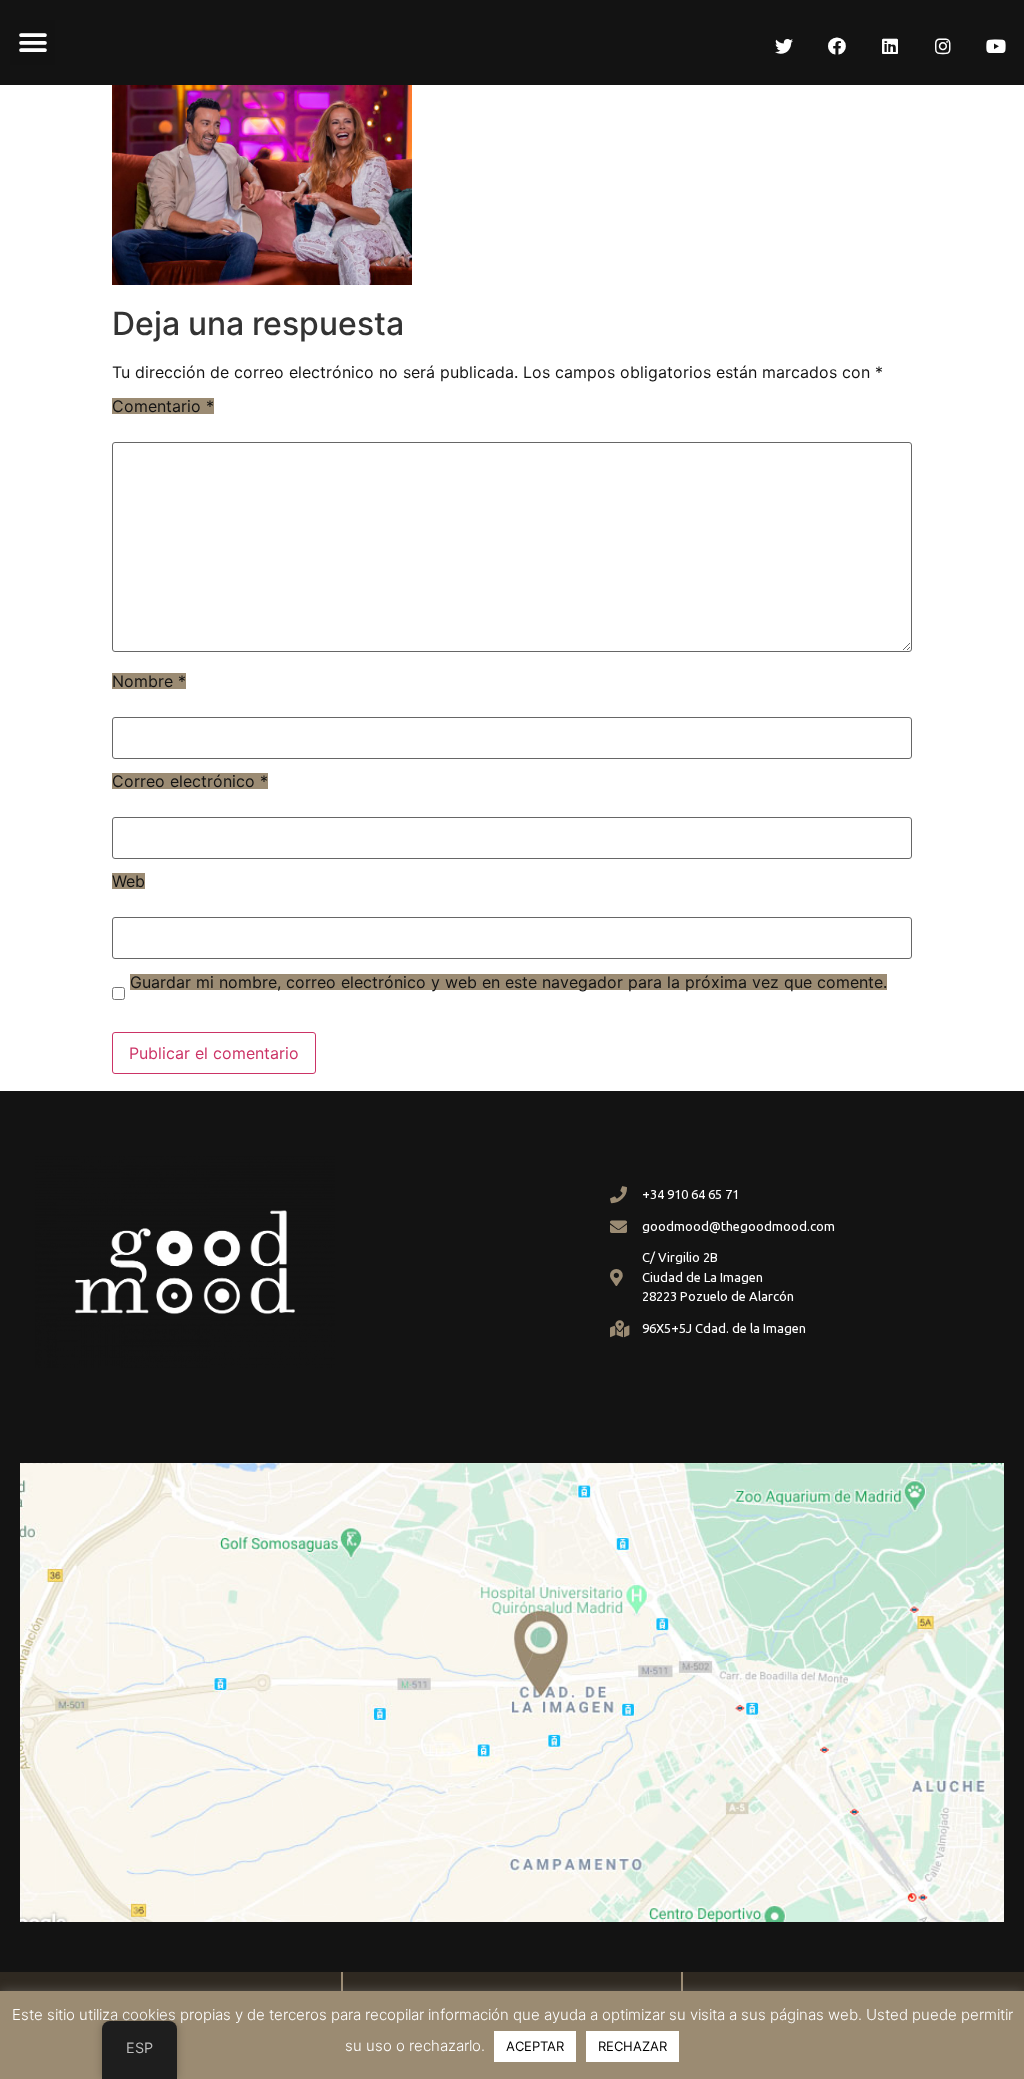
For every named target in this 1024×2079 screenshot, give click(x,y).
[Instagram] (943, 46)
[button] (32, 42)
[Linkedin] (890, 46)
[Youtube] (996, 46)
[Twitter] (784, 46)
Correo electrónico (190, 781)
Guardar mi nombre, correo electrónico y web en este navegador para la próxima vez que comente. (508, 982)
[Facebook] (837, 46)
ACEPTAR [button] (535, 2046)
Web (128, 881)
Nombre (149, 681)
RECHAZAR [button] (632, 2046)
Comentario (163, 406)
